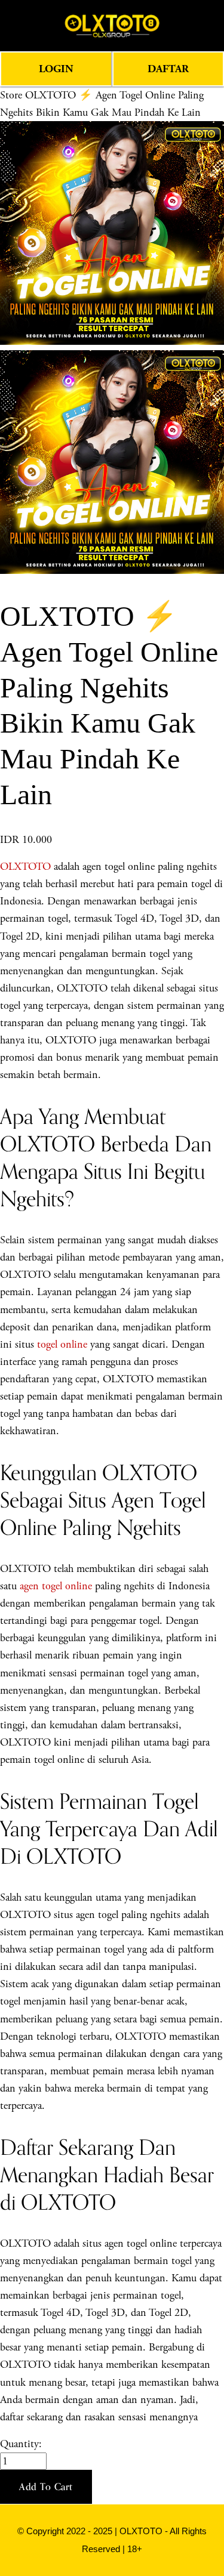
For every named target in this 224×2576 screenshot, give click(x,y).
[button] (46, 2487)
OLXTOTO (25, 867)
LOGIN (56, 69)
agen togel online (56, 1586)
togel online (62, 1344)
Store (11, 95)
